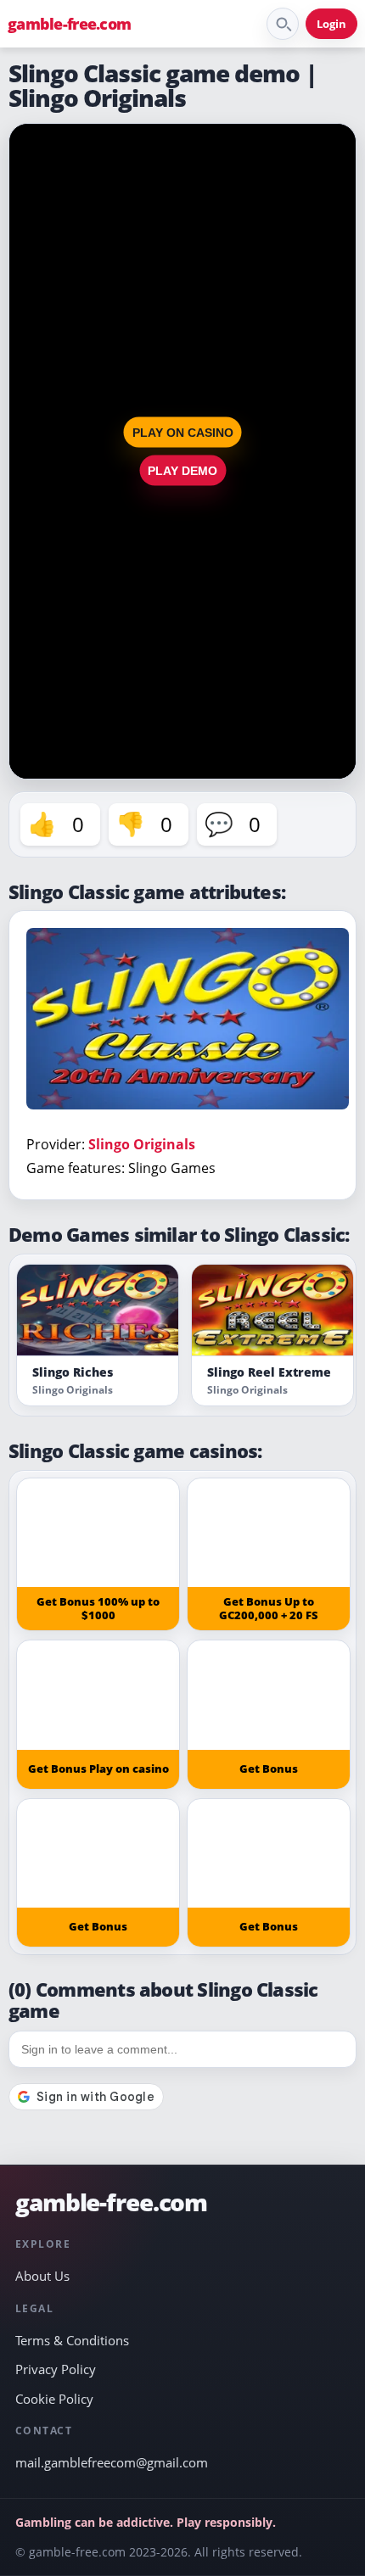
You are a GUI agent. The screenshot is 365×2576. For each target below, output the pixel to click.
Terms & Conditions (72, 2340)
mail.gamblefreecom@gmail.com (112, 2462)
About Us (42, 2276)
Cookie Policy (54, 2399)
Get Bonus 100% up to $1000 (98, 1608)
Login (331, 24)
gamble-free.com (69, 24)
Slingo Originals (142, 1144)
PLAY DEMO (182, 470)
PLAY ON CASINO (183, 432)
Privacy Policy (56, 2369)
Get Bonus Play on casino (98, 1769)
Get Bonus (269, 1769)
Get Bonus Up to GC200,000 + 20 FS (269, 1608)
